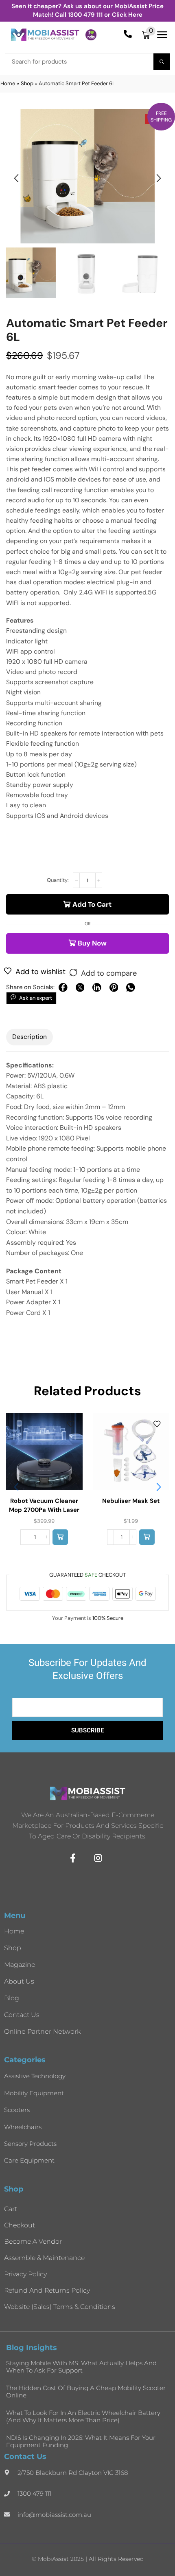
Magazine (20, 1965)
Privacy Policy (25, 2274)
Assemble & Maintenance (44, 2258)
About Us (19, 1981)
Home (8, 83)
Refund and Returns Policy (47, 2290)
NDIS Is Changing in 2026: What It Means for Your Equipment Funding (81, 2441)
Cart (11, 2209)
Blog (12, 1998)
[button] (149, 35)
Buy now (92, 943)
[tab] (30, 1037)
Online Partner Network (42, 2031)
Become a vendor (33, 2241)
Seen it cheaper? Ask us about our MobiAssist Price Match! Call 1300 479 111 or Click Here (87, 10)
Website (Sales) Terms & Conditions (60, 2307)
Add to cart (92, 904)
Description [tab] (30, 1037)
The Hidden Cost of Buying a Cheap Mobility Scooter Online (86, 2392)
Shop (27, 83)
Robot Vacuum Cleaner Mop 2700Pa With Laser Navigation (44, 1510)
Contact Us (22, 2015)
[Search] (162, 62)
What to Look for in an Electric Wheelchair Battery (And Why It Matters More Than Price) (83, 2416)
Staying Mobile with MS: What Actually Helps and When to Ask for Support (81, 2367)
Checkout (20, 2225)
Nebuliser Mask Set (131, 1501)
